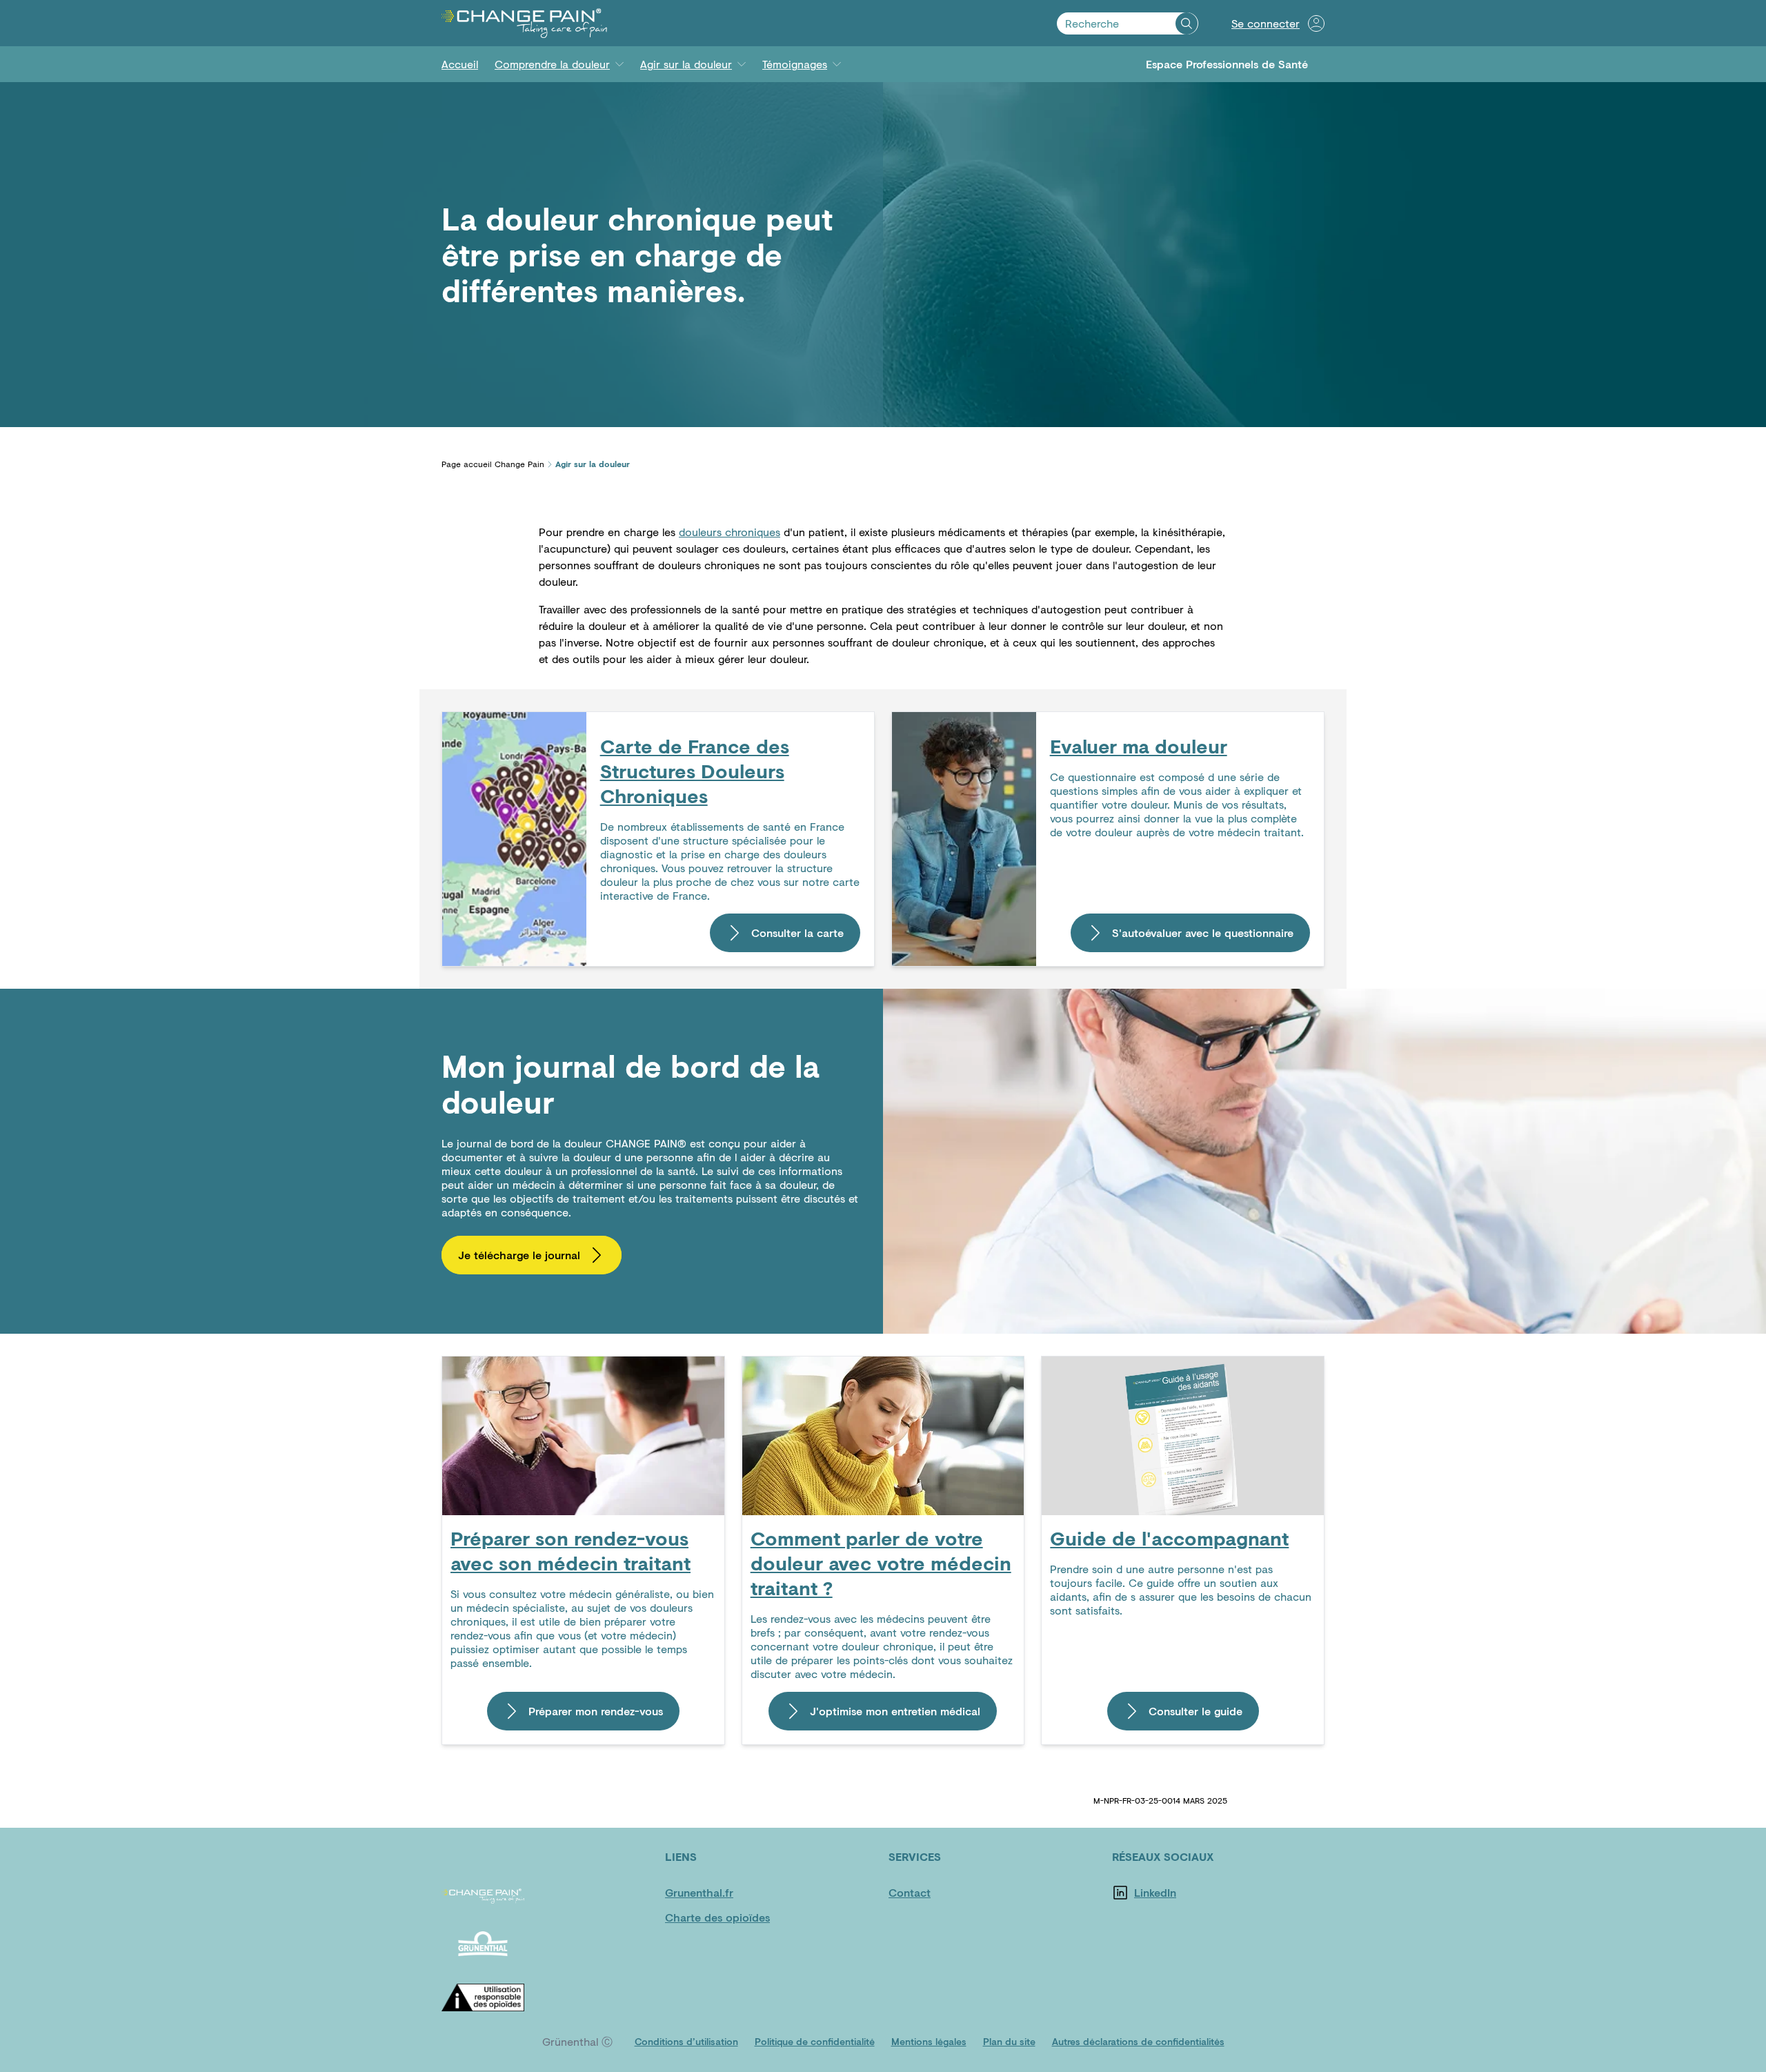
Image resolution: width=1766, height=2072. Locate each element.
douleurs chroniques (730, 532)
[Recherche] (1187, 23)
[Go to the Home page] (524, 23)
